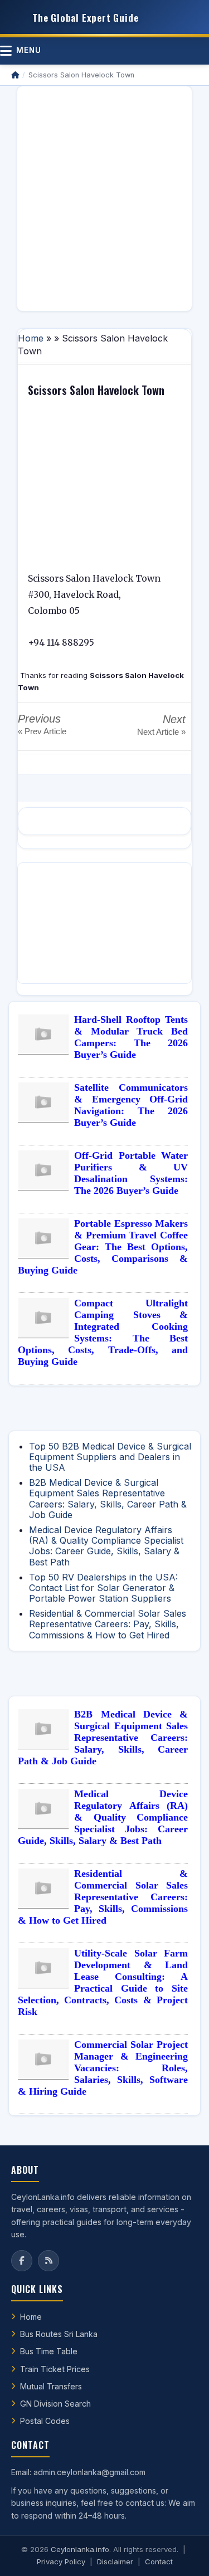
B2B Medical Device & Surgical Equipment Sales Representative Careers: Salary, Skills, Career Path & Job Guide (108, 1499)
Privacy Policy (61, 2562)
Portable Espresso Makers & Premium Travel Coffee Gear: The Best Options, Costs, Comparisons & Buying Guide (103, 1247)
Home (31, 338)
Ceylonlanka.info (80, 2549)
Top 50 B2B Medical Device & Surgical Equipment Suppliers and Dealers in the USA (110, 1457)
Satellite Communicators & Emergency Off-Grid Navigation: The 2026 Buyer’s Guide (131, 1105)
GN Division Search (55, 2404)
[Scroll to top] (183, 2554)
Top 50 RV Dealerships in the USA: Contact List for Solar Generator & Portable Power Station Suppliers (103, 1588)
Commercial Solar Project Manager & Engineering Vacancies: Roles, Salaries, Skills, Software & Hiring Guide (103, 2068)
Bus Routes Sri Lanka (59, 2334)
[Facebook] (22, 2261)
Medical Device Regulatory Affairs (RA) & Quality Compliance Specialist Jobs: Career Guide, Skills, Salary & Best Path (106, 1546)
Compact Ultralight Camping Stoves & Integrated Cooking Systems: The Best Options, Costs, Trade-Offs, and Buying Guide (103, 1332)
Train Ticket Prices (55, 2369)
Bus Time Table (49, 2351)
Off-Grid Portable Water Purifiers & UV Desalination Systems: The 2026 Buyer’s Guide (131, 1173)
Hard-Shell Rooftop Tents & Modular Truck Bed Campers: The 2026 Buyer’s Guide (131, 1037)
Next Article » (161, 732)
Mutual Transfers (51, 2386)
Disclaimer (115, 2562)
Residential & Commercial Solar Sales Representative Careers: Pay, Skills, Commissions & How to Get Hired (108, 1624)
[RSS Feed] (48, 2261)
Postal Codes (45, 2421)
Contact (159, 2562)
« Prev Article (42, 731)
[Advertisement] (104, 199)
